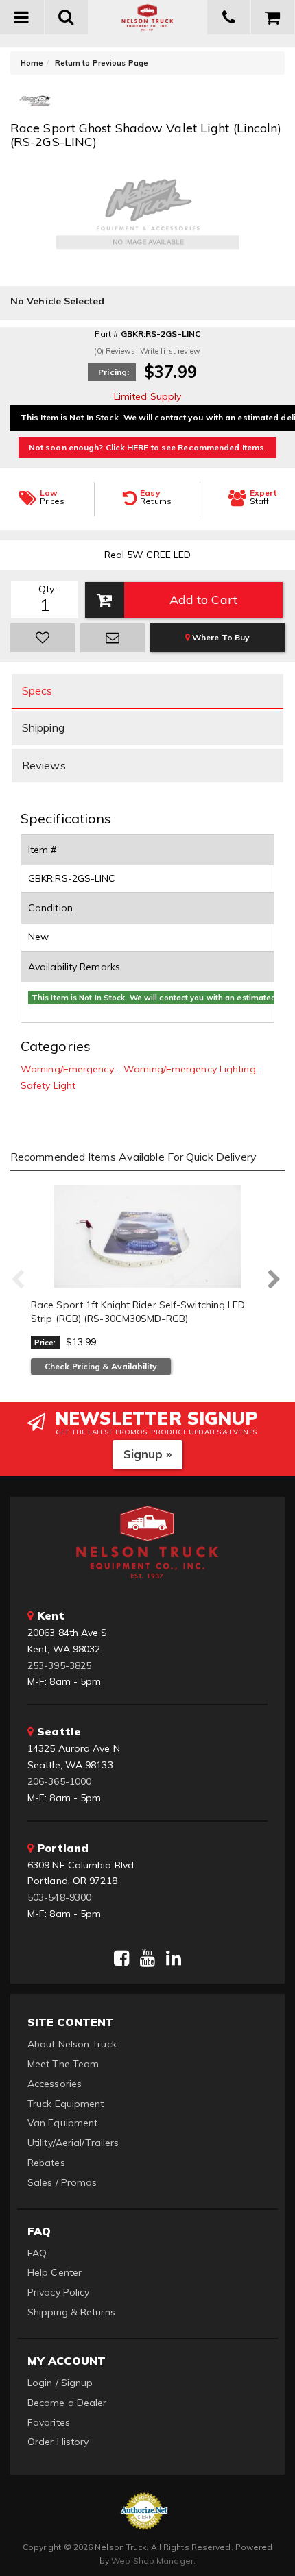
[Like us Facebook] (121, 1958)
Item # (43, 850)
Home (32, 63)
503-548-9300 (59, 1897)
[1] (43, 638)
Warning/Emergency (67, 1069)
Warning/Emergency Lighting (190, 1069)
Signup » (148, 1454)
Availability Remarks (74, 967)
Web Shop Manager (152, 2561)
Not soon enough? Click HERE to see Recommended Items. (147, 447)
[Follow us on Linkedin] (174, 1958)
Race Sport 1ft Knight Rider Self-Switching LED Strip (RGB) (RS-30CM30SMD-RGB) (138, 1312)
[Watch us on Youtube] (147, 1958)
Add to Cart (203, 600)
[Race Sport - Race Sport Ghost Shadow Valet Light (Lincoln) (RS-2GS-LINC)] (35, 106)
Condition (50, 908)
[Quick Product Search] (67, 17)
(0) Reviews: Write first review (147, 351)
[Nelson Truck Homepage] (147, 17)
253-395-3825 (59, 1665)
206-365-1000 (59, 1781)
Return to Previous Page (102, 63)
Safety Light (48, 1085)
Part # (107, 334)
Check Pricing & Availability (101, 1366)
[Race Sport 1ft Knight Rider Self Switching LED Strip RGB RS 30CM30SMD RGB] (147, 1236)
